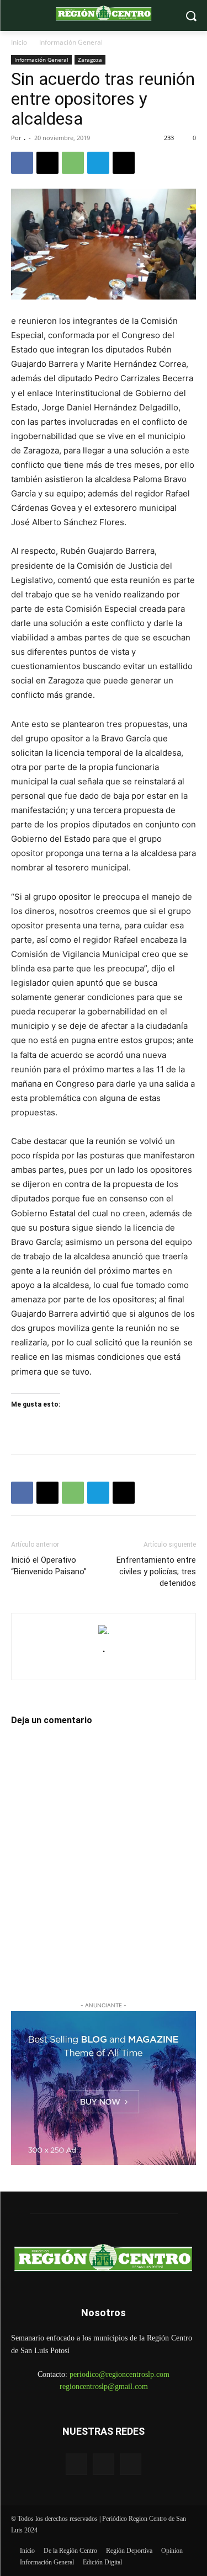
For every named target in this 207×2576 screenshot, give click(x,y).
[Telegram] (98, 163)
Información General (71, 42)
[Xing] (104, 1665)
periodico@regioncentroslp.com (120, 2374)
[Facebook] (22, 163)
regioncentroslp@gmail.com (104, 2387)
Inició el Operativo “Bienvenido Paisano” (49, 1566)
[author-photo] (104, 1631)
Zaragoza (90, 60)
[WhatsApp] (73, 163)
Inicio (19, 42)
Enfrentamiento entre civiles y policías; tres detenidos (156, 1572)
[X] (47, 163)
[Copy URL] (124, 163)
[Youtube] (131, 2464)
